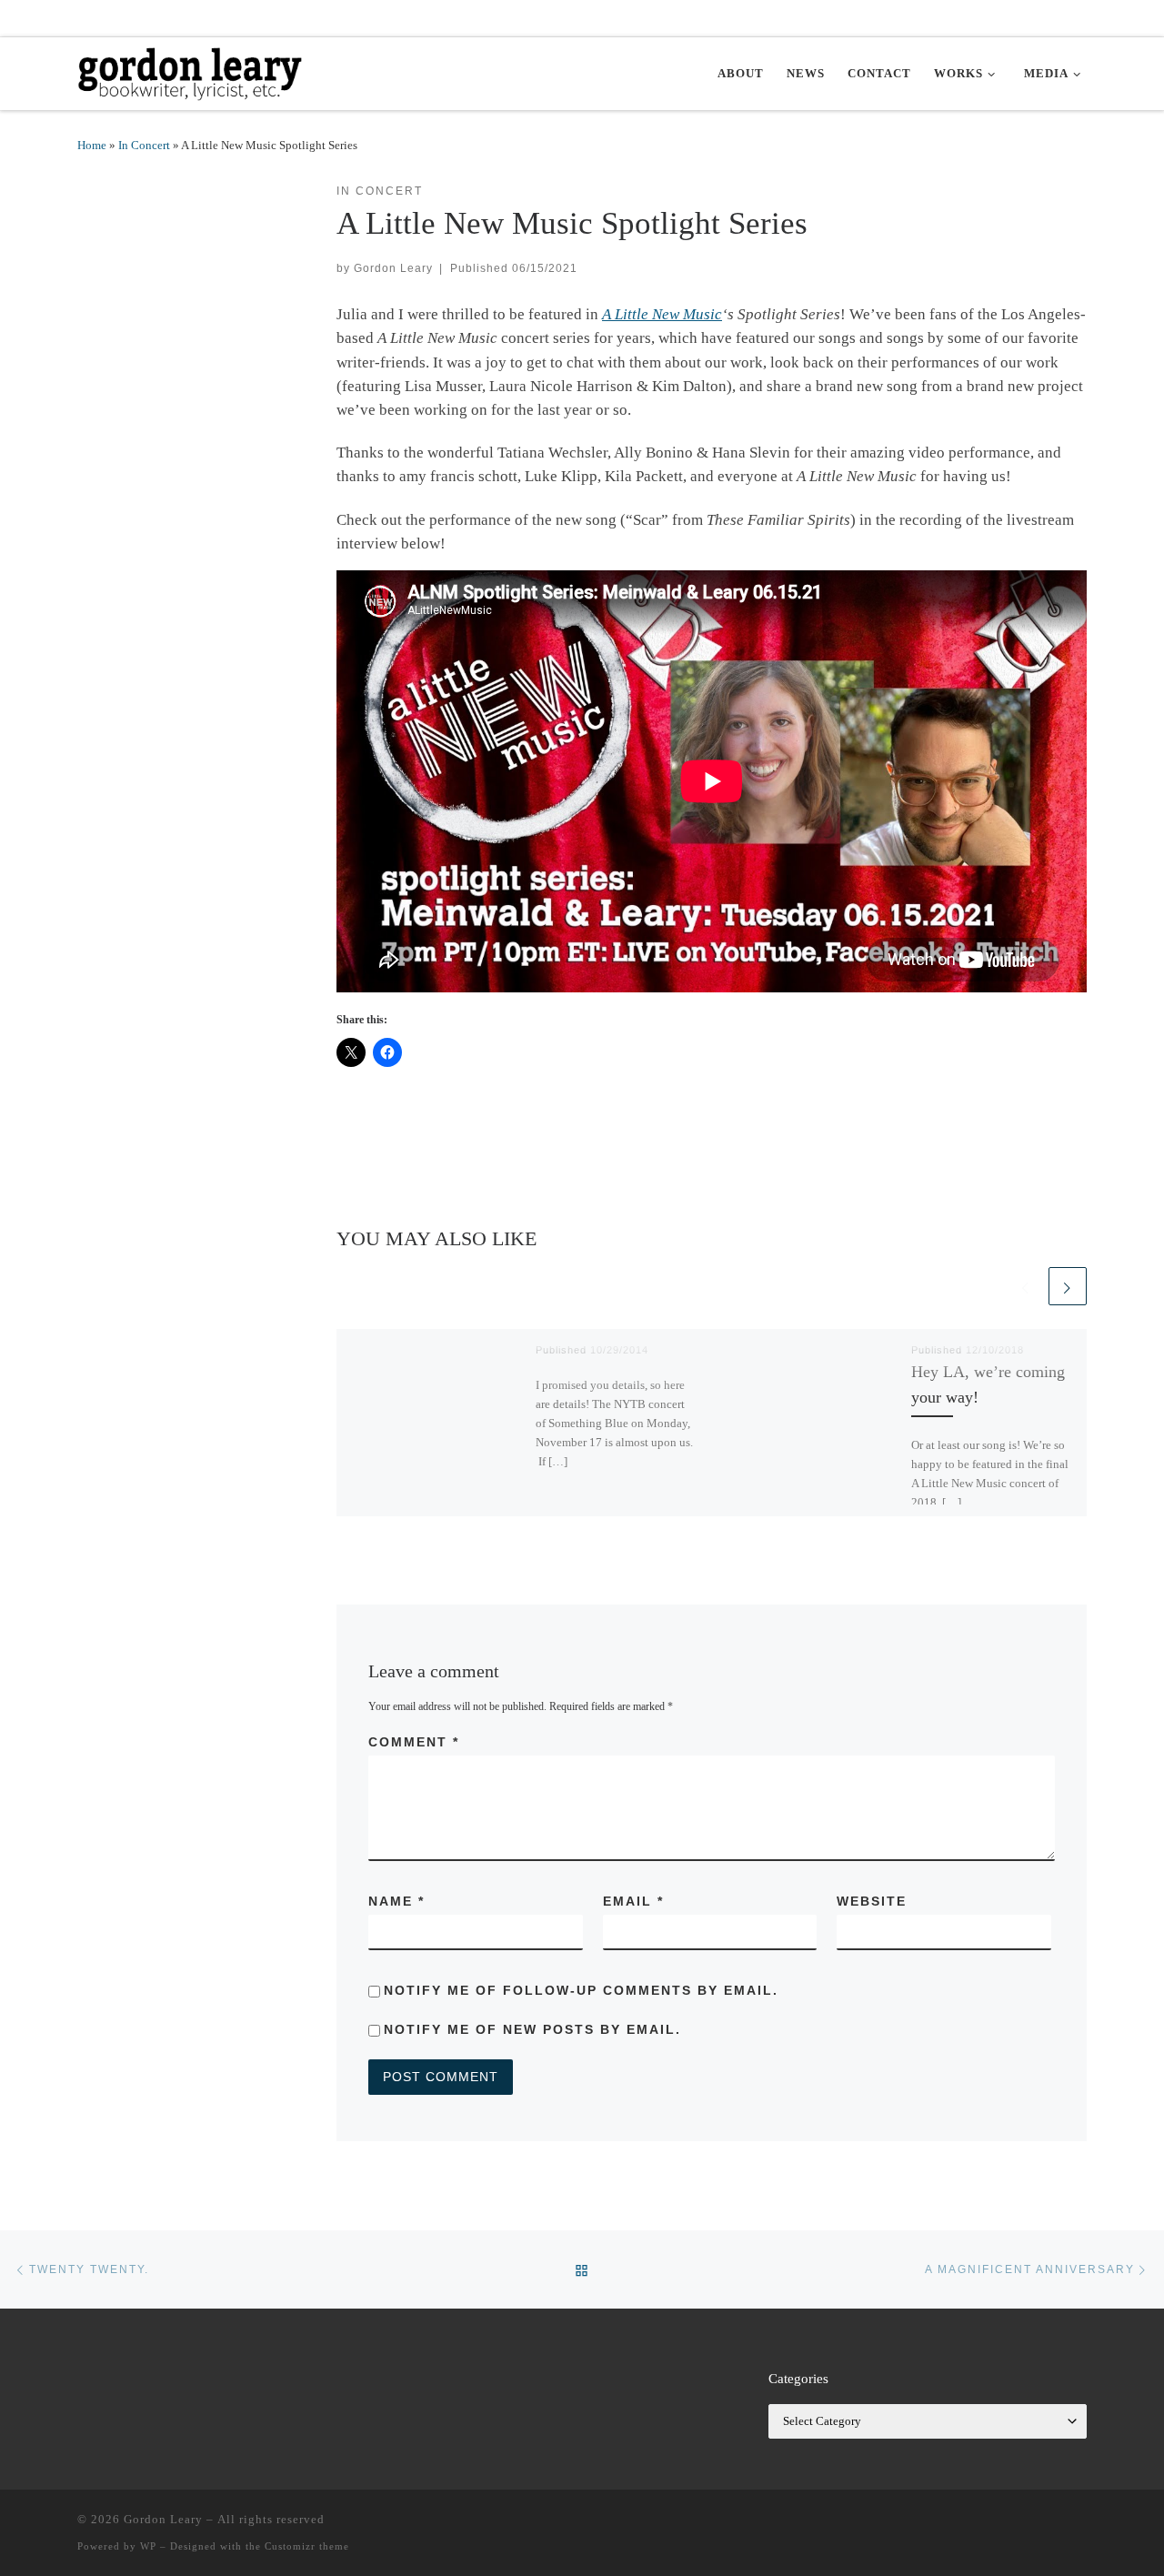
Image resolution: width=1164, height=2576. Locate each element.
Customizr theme (307, 2546)
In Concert (144, 145)
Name (396, 1901)
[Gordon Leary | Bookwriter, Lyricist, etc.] (191, 70)
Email (633, 1901)
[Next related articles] (1068, 1286)
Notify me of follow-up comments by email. (581, 1990)
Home (92, 145)
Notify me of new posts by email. (532, 2029)
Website (872, 1901)
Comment (414, 1742)
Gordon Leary (393, 268)
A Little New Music (662, 314)
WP (148, 2546)
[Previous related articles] (1026, 1286)
